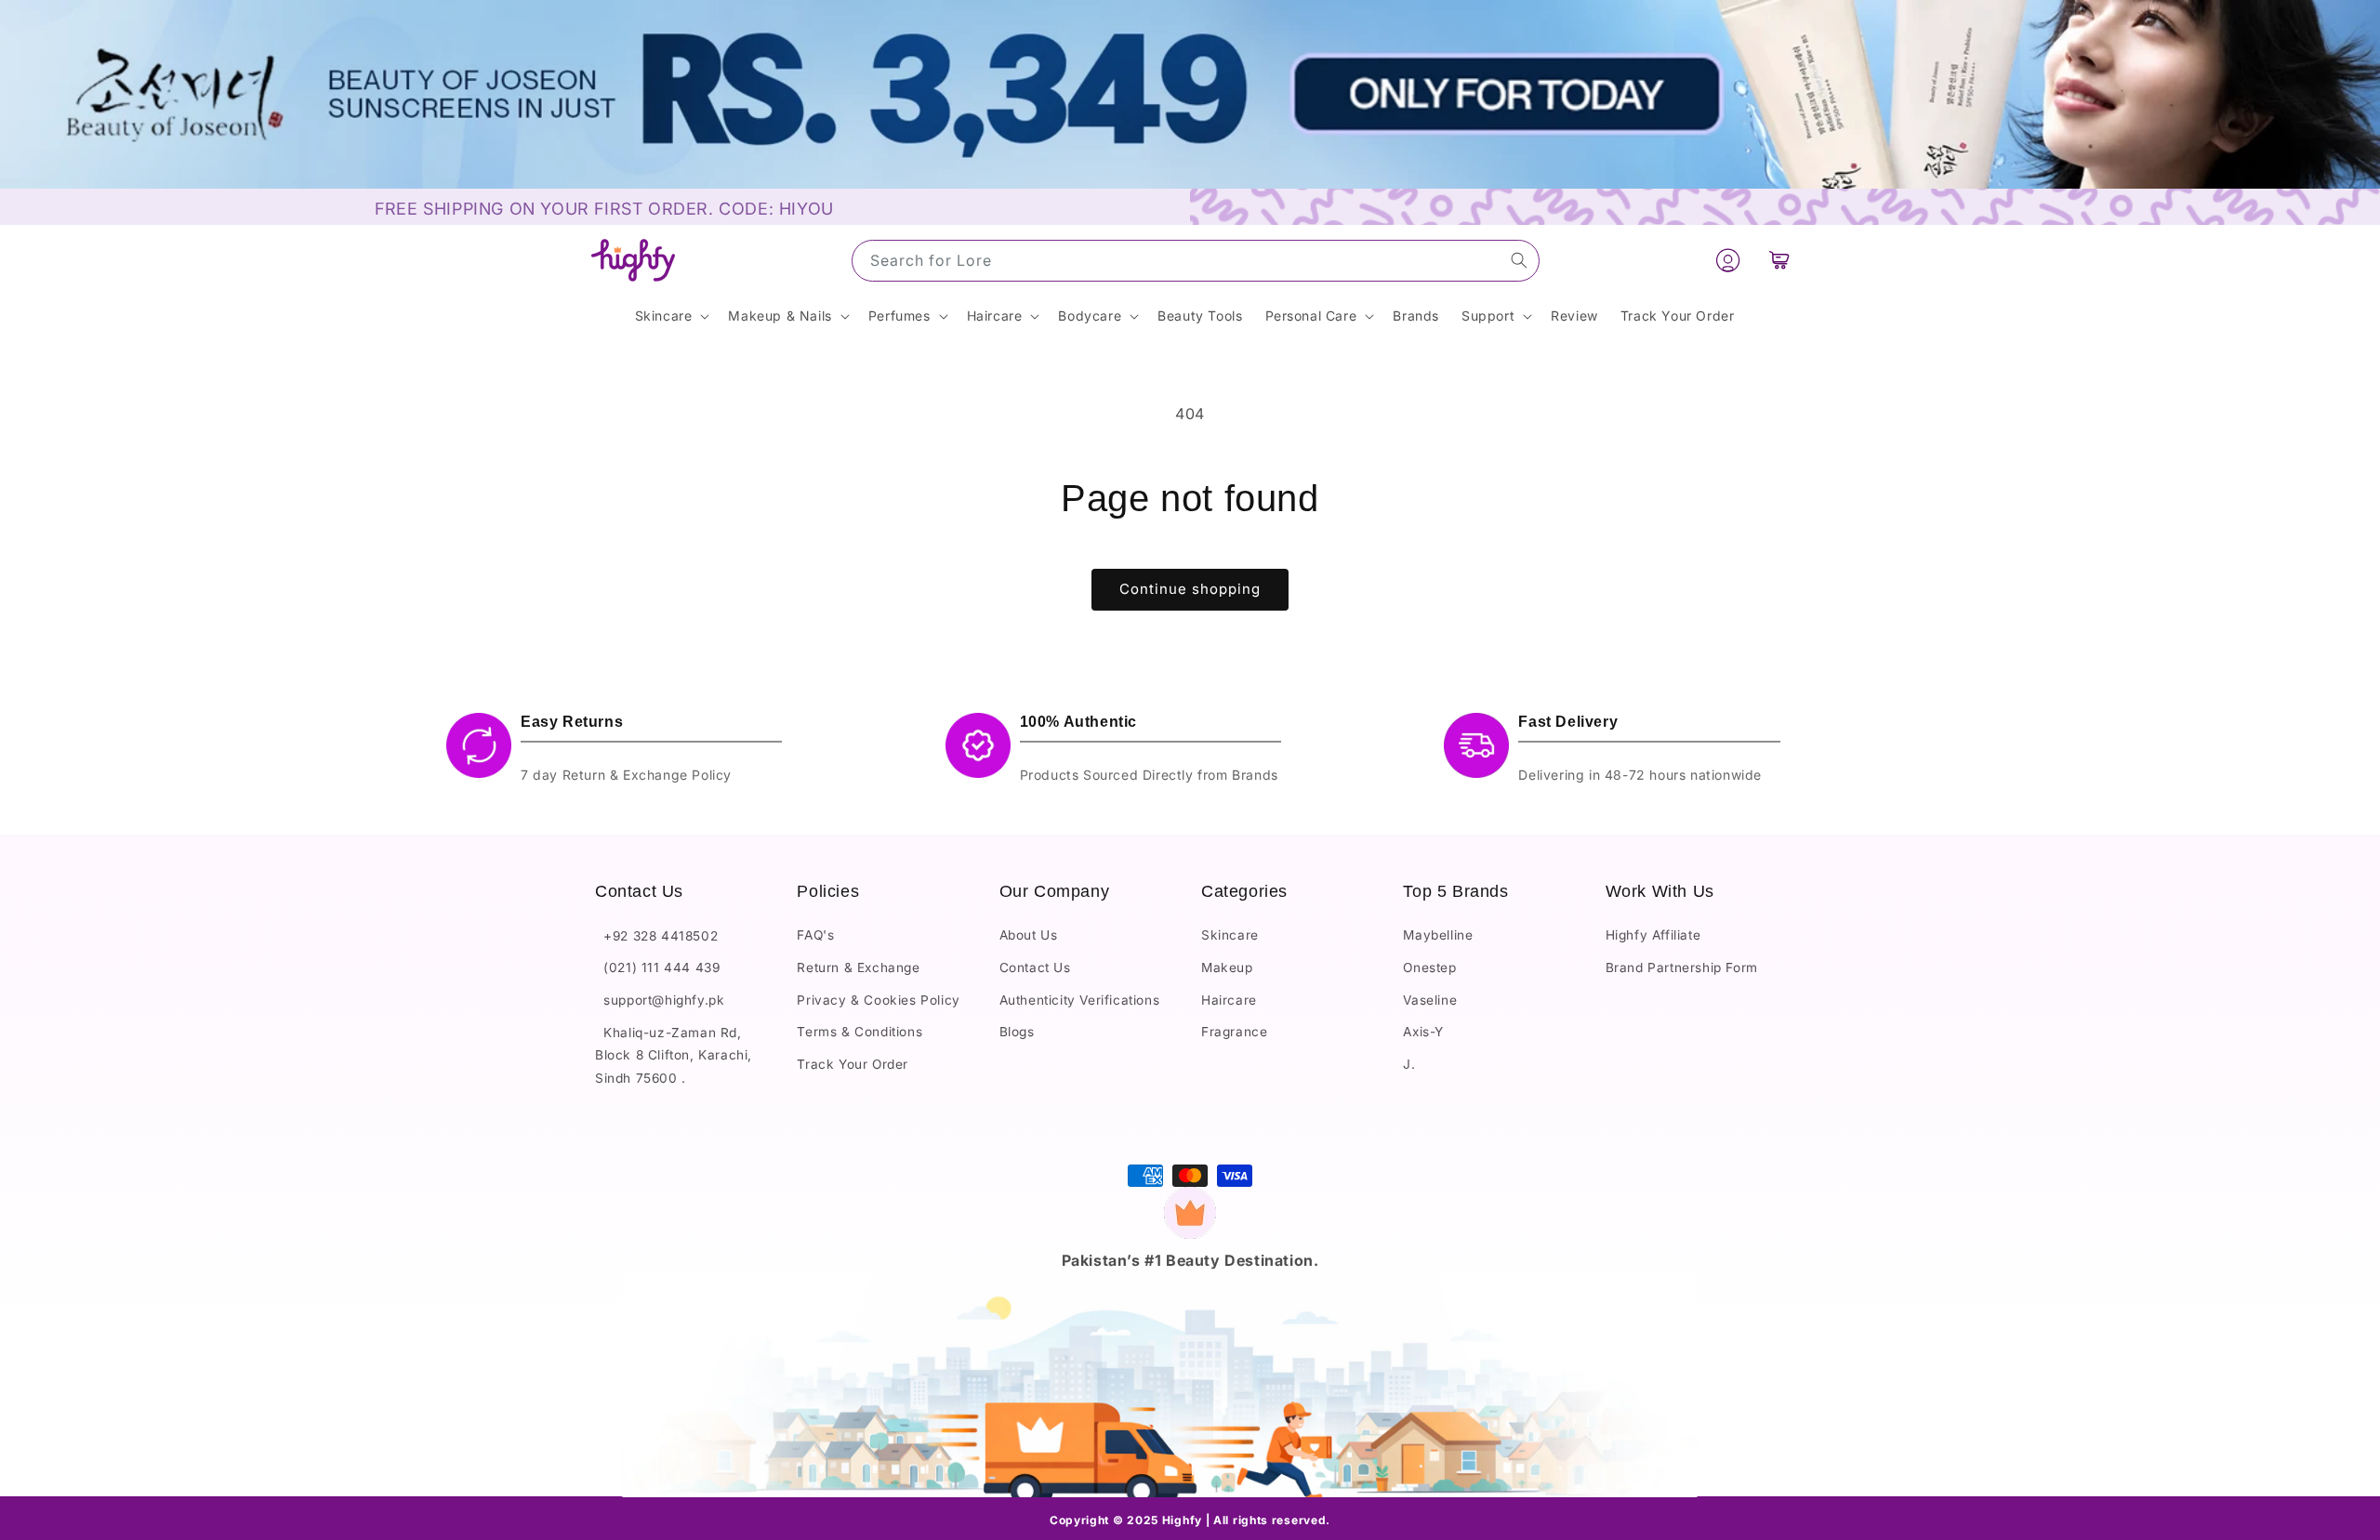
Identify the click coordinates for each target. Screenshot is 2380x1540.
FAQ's (815, 936)
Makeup (1227, 967)
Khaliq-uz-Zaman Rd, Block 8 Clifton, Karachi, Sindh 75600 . (674, 1055)
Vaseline (1430, 1000)
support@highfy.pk (660, 1000)
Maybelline (1438, 936)
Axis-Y (1423, 1033)
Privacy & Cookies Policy (878, 1000)
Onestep (1429, 967)
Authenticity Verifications (1080, 1000)
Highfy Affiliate (1653, 936)
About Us (1029, 936)
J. (1409, 1064)
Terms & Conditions (859, 1033)
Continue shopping (1190, 589)
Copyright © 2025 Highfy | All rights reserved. (1190, 1520)
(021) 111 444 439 (657, 967)
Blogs (1017, 1033)
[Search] (1519, 260)
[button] (1779, 260)
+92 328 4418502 (656, 936)
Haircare (1229, 1000)
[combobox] (1196, 261)
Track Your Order (853, 1064)
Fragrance (1234, 1033)
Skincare (1230, 936)
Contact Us (1035, 967)
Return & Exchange (858, 967)
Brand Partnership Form (1682, 967)
